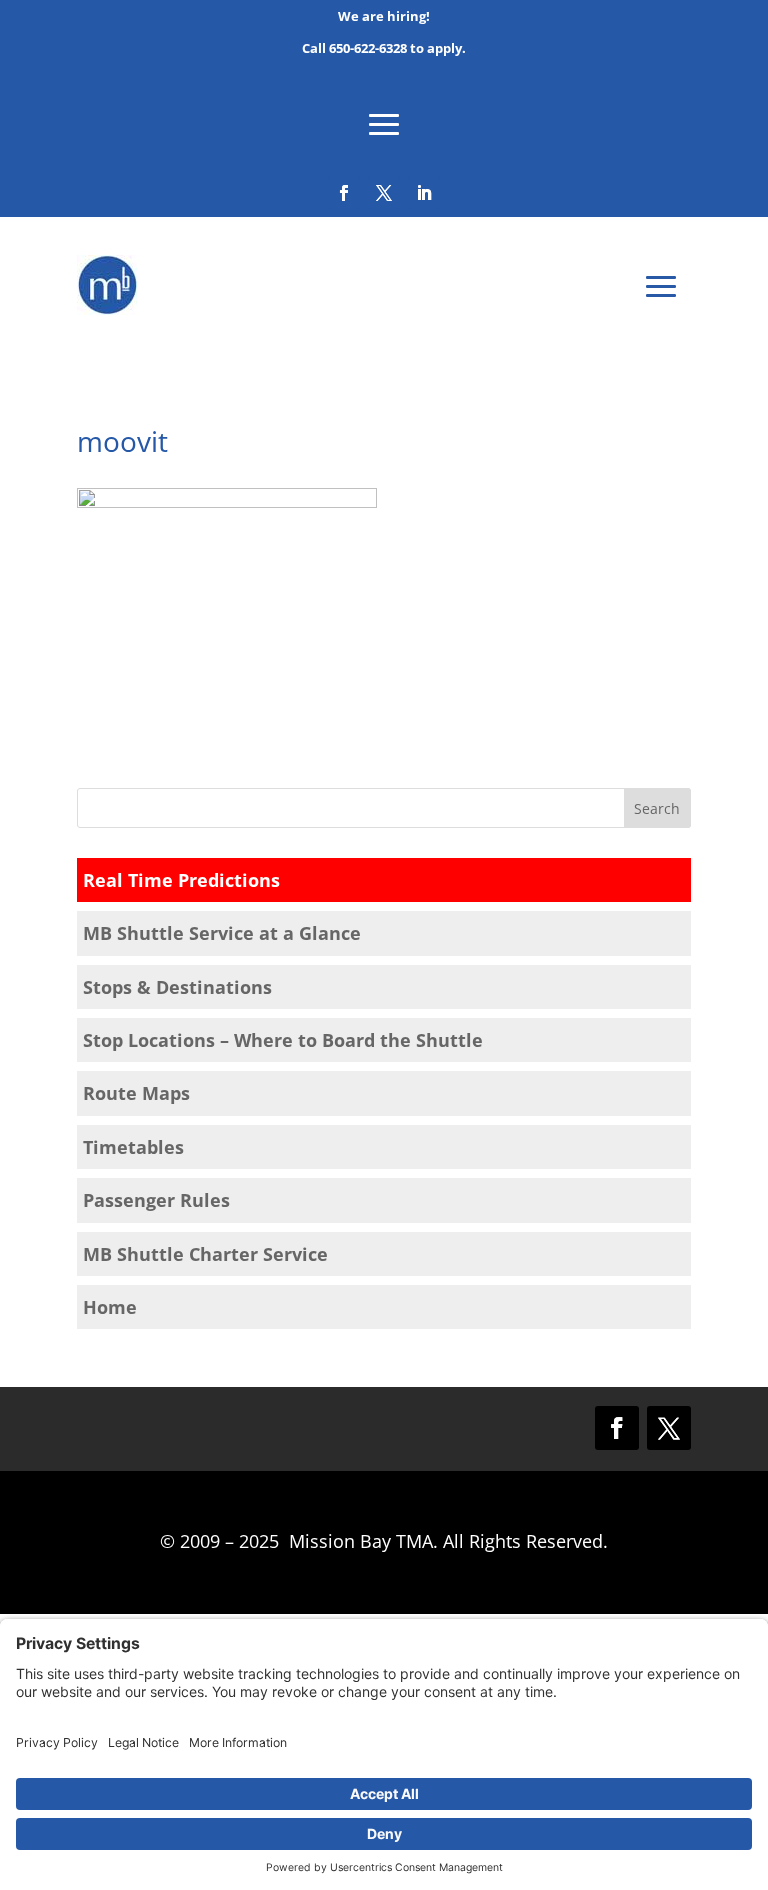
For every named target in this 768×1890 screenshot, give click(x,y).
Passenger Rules (156, 1200)
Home (110, 1307)
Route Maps (136, 1093)
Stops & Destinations (177, 987)
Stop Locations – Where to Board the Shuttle (283, 1040)
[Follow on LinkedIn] (424, 193)
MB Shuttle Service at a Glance (222, 933)
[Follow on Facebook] (344, 193)
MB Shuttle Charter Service (205, 1254)
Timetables (133, 1147)
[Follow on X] (384, 193)
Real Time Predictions (181, 880)
